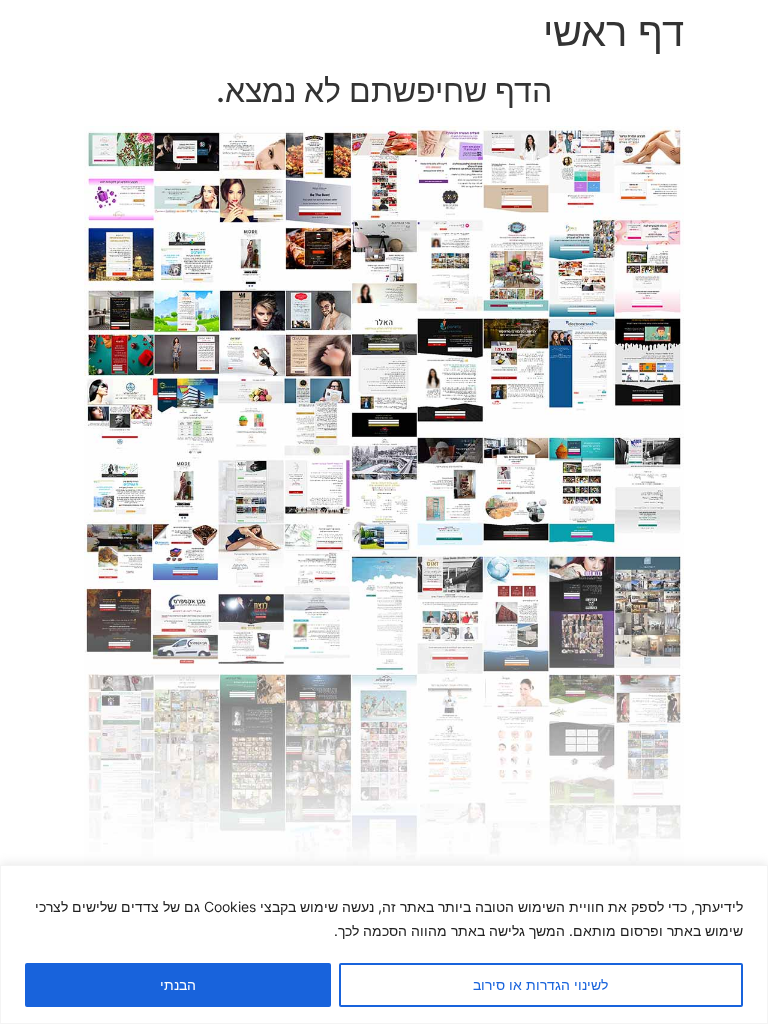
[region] (384, 944)
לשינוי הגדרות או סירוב (540, 984)
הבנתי (178, 984)
